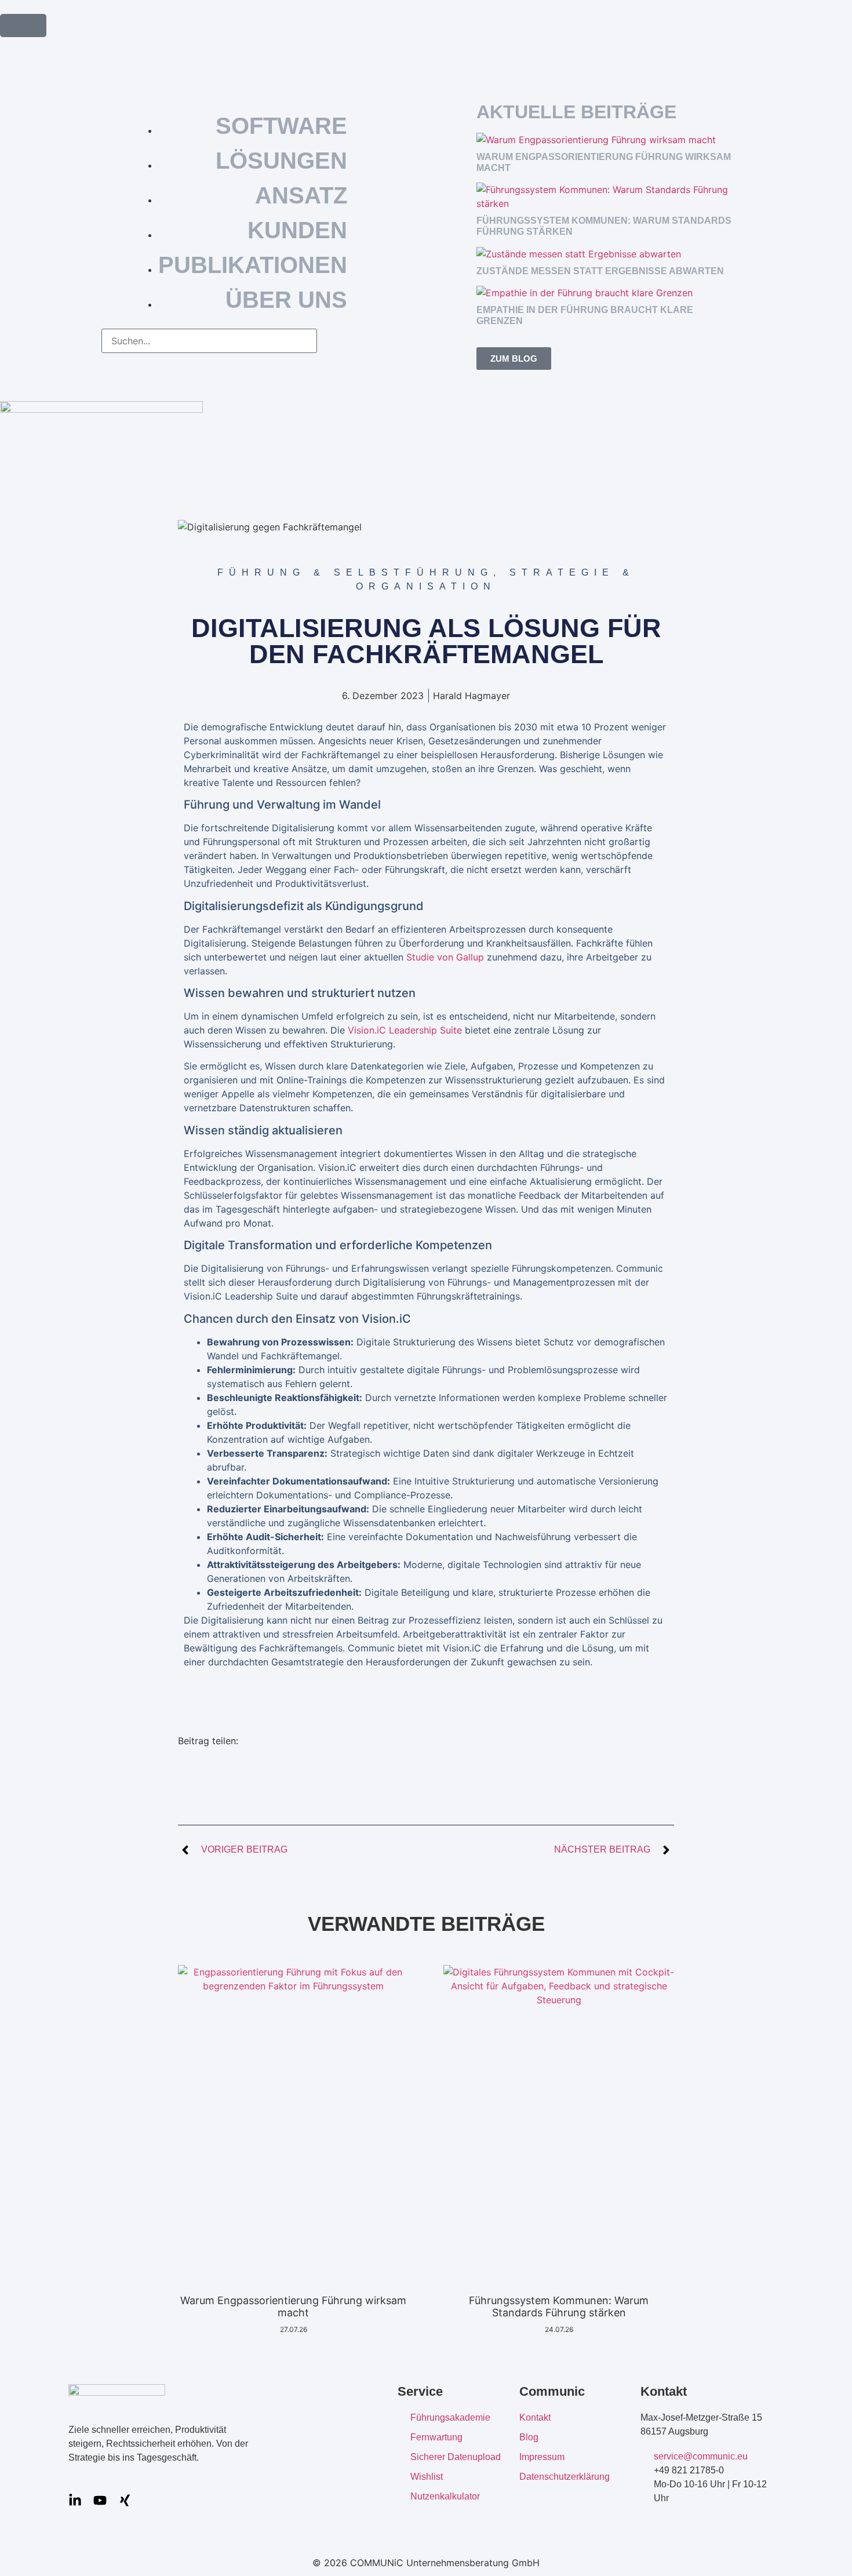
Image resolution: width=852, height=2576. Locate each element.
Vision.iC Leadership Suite (405, 1030)
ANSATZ (301, 195)
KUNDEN (297, 230)
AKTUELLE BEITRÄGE (576, 112)
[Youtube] (100, 2500)
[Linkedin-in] (75, 2500)
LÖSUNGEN (281, 161)
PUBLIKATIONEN (253, 265)
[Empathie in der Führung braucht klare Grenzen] (585, 293)
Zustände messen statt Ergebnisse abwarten (600, 271)
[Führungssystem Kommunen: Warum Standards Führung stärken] (609, 203)
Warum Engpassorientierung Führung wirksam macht (293, 2307)
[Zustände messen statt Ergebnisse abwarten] (579, 254)
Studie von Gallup (445, 957)
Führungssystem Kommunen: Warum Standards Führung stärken (559, 2307)
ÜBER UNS (286, 300)
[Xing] (125, 2500)
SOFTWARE (281, 126)
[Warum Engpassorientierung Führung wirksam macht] (596, 140)
